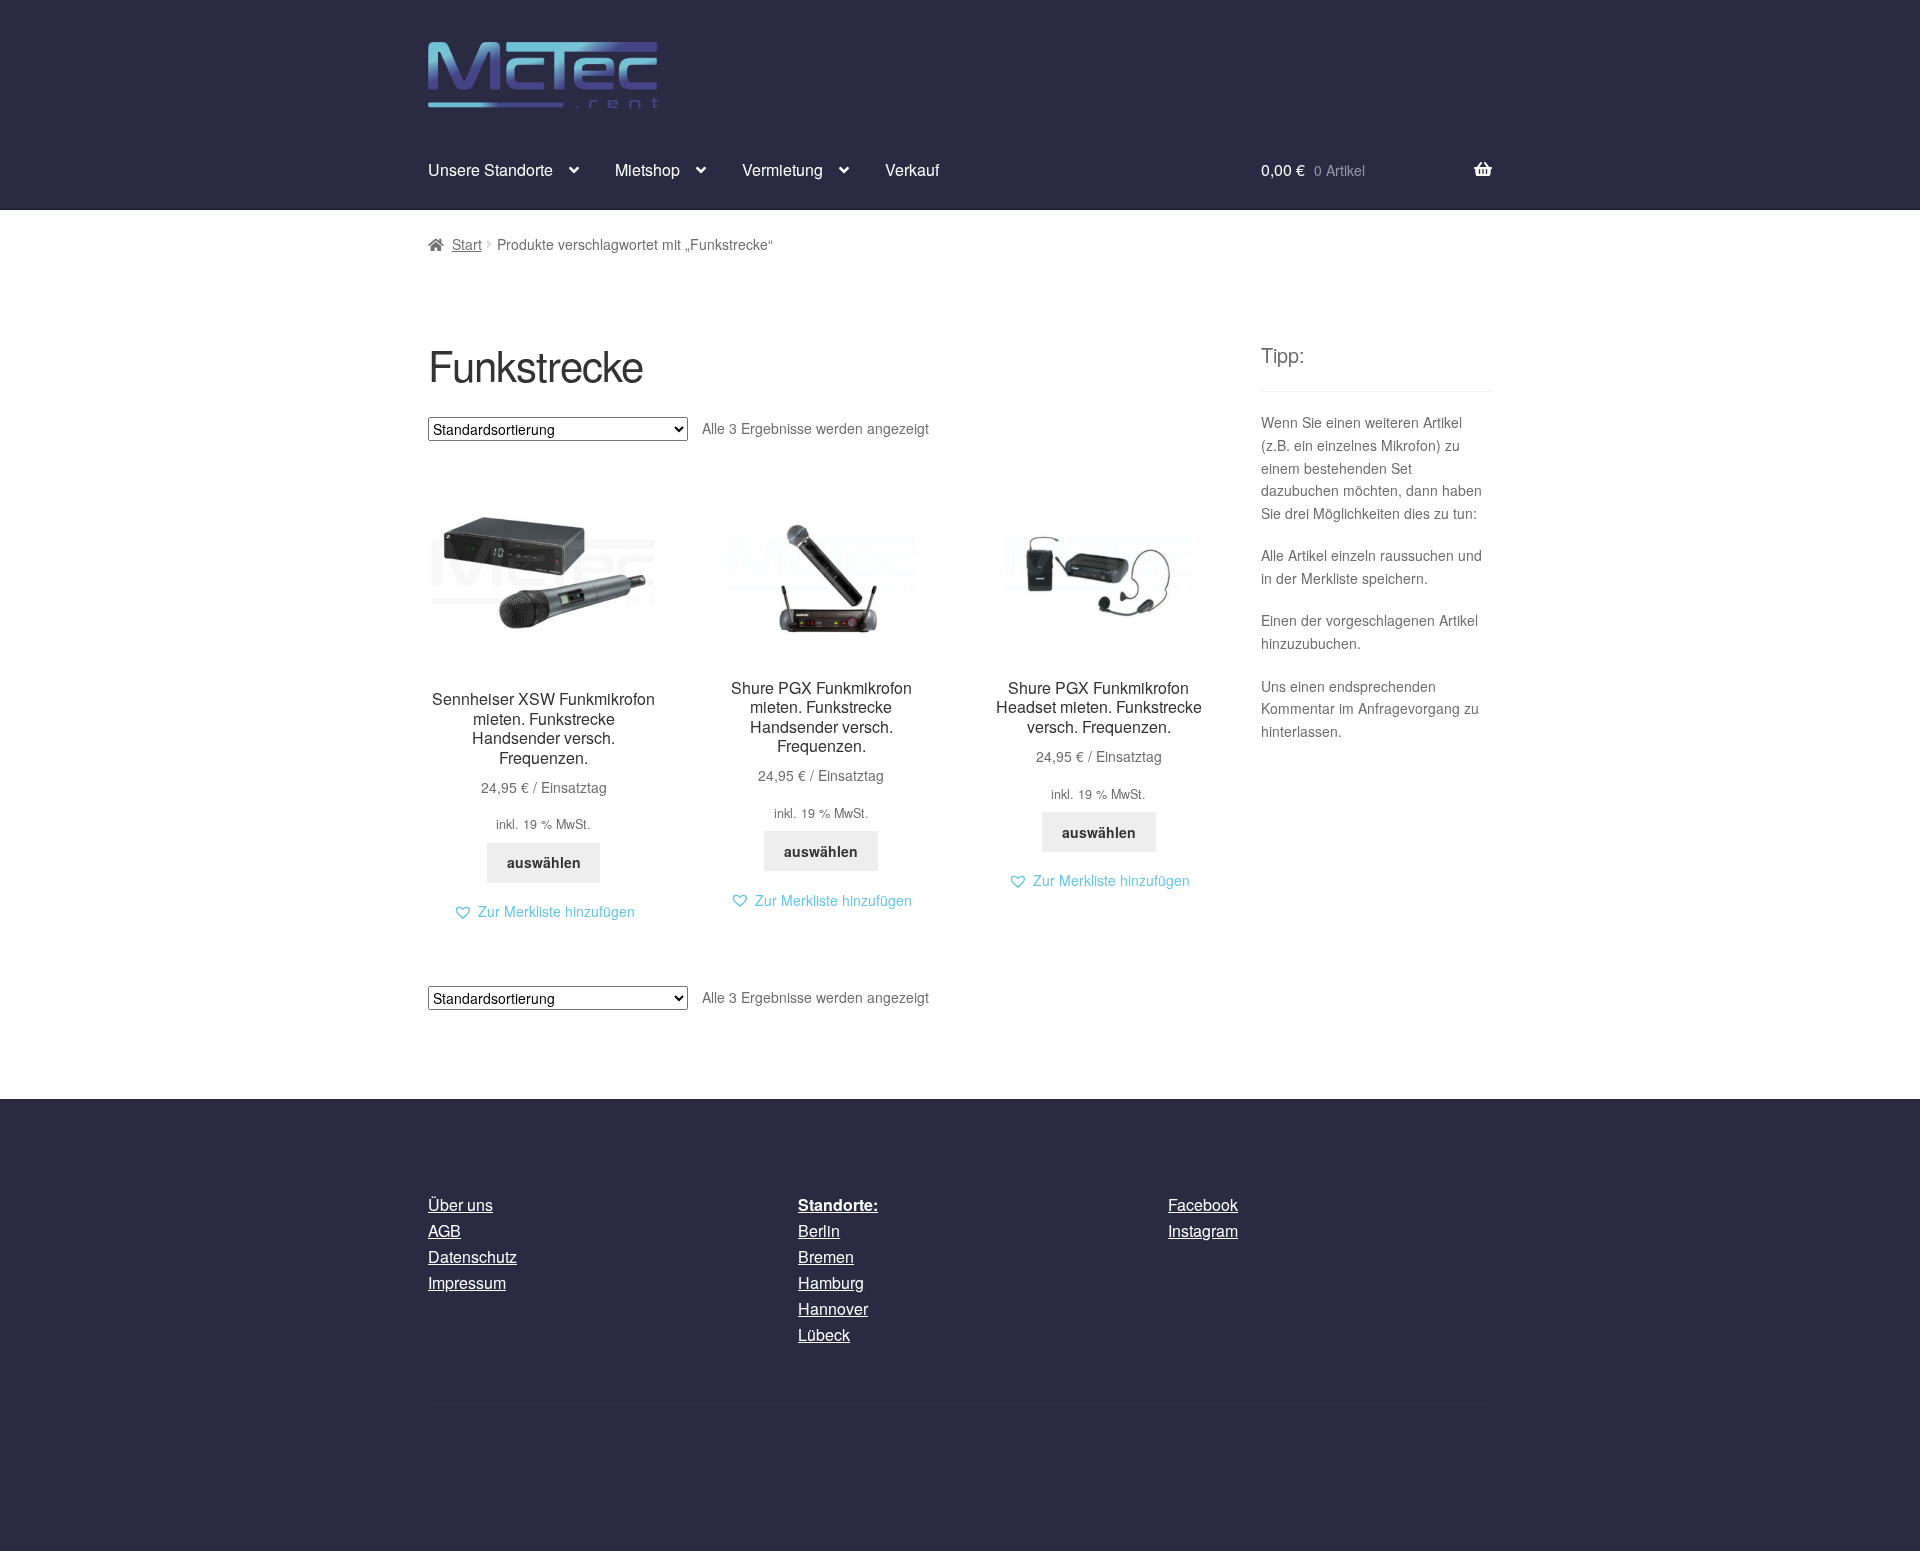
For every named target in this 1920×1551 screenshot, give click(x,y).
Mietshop (647, 169)
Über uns (460, 1204)
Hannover (833, 1308)
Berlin (819, 1230)
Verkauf (912, 169)
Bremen (826, 1256)
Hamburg (831, 1282)
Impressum (467, 1282)
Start (467, 244)
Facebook (1203, 1204)
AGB (444, 1230)
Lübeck (824, 1334)
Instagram (1203, 1230)
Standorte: (838, 1204)
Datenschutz (472, 1256)
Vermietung (782, 169)
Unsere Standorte (490, 169)
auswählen (544, 862)
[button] (544, 911)
